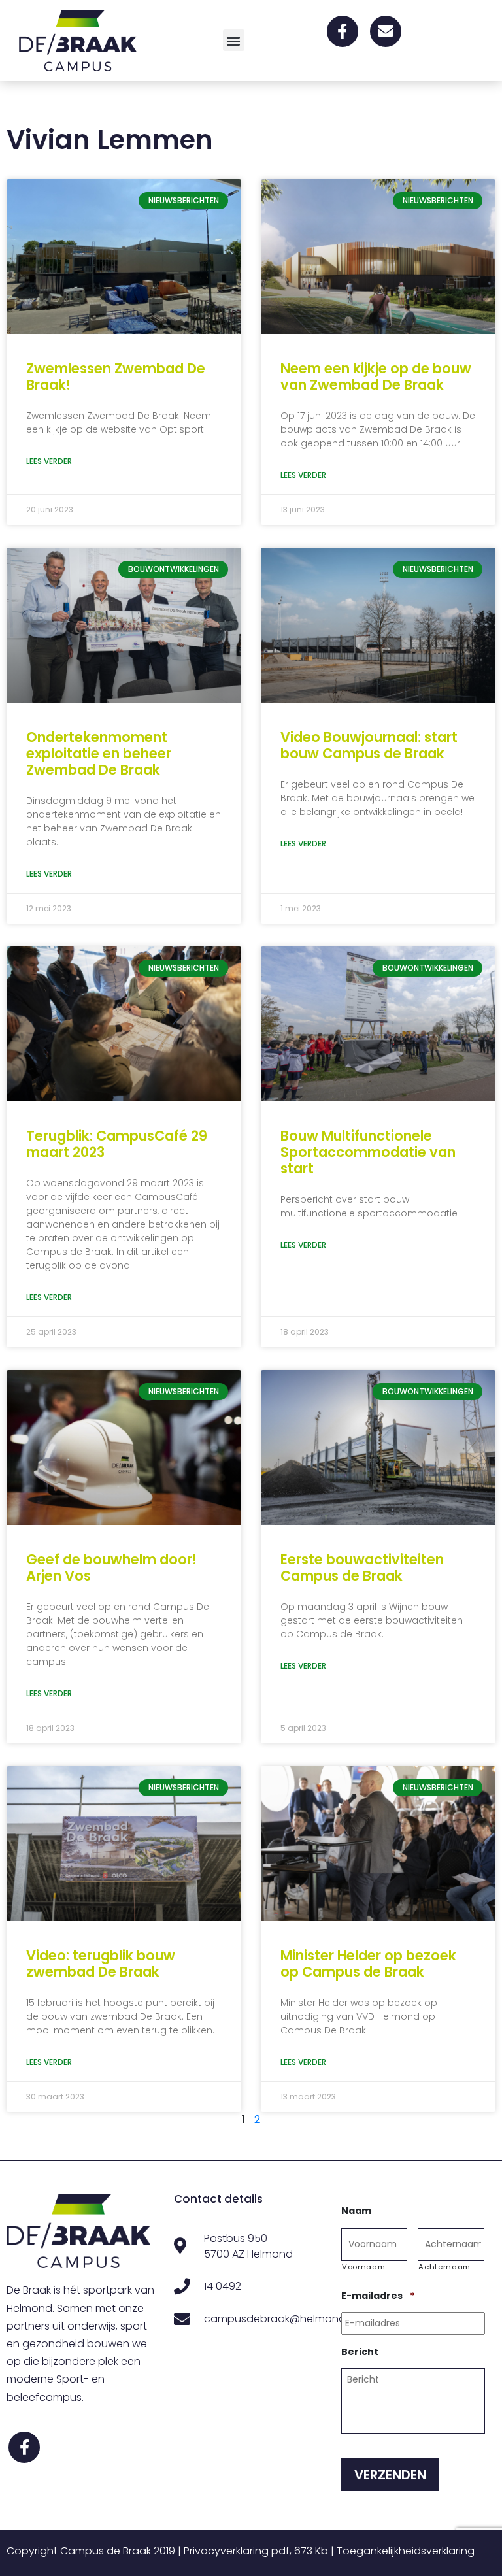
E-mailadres (378, 2296)
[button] (234, 40)
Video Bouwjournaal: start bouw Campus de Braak (369, 745)
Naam (356, 2211)
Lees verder (49, 461)
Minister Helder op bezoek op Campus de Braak (368, 1964)
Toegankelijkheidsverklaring (406, 2551)
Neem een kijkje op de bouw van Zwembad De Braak (376, 376)
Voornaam (363, 2267)
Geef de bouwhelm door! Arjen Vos (111, 1567)
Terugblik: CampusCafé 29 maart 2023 (117, 1144)
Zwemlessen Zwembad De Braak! (116, 376)
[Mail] (386, 31)
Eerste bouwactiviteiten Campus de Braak (362, 1567)
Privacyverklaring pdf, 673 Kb (256, 2551)
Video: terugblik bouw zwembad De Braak (101, 1964)
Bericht (360, 2352)
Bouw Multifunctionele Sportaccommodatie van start (368, 1152)
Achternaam (444, 2267)
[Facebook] (343, 31)
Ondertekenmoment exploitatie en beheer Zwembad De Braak (99, 753)
